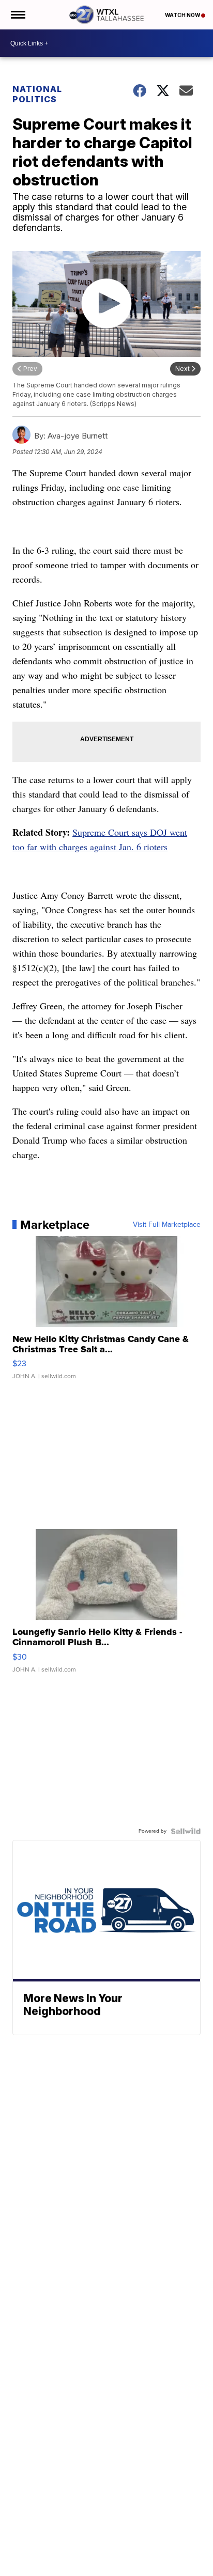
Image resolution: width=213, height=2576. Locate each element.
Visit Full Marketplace (167, 1225)
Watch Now (183, 15)
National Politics (37, 94)
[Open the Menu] (17, 15)
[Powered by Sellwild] (186, 1831)
